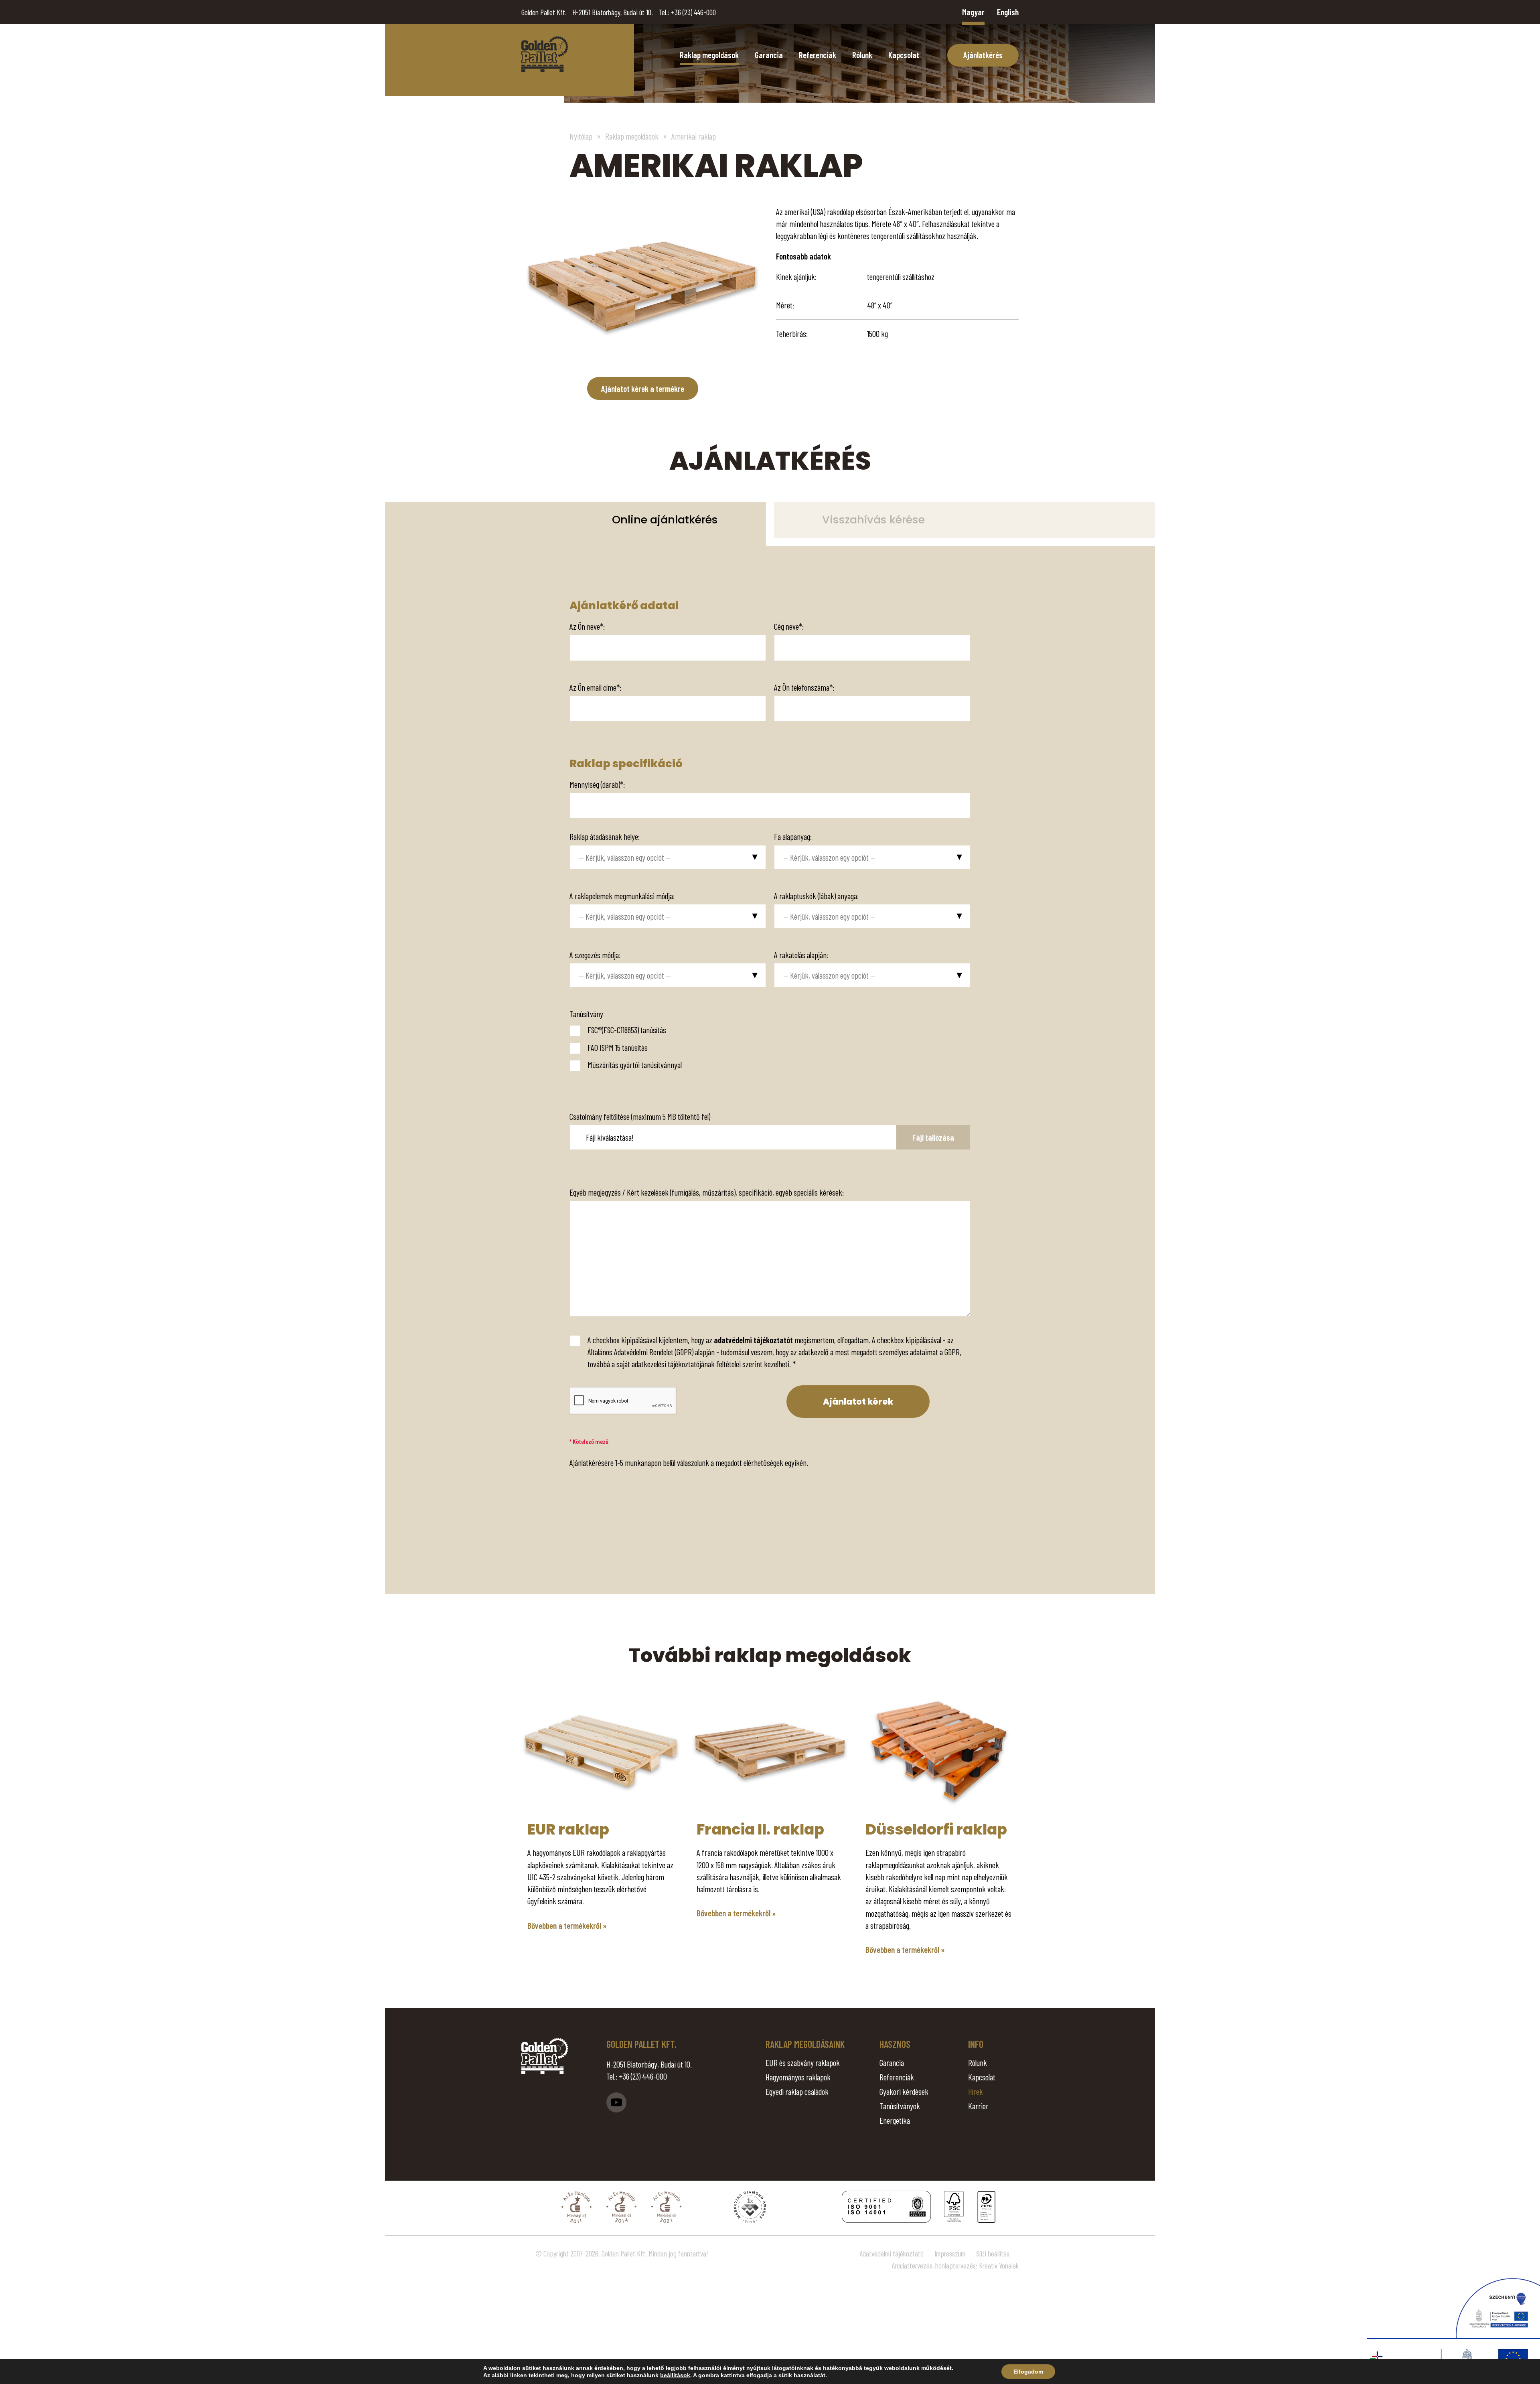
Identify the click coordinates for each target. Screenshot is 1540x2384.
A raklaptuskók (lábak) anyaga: (816, 896)
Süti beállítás (993, 2253)
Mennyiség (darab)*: (597, 784)
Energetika (895, 2120)
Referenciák (818, 55)
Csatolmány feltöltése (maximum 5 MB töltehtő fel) (640, 1116)
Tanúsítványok (900, 2106)
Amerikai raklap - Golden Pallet (545, 54)
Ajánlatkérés (983, 55)
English (1008, 12)
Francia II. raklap (760, 1829)
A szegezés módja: (595, 955)
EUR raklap (568, 1829)
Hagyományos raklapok (798, 2077)
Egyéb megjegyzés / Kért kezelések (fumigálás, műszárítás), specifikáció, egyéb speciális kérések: (707, 1192)
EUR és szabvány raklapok (803, 2063)
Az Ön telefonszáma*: (804, 687)
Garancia (769, 55)
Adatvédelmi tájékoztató (892, 2253)
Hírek (976, 2091)
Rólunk (862, 55)
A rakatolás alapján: (801, 955)
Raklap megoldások (709, 55)
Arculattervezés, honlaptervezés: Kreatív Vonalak (955, 2265)
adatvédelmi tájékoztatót (753, 1340)
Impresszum (950, 2253)
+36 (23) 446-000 (693, 12)
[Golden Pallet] (545, 2056)
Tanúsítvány (586, 1014)
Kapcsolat (904, 55)
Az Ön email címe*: (595, 687)
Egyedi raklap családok (797, 2091)
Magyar (973, 12)
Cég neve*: (789, 626)
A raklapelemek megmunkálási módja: (622, 896)
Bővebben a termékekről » (567, 1925)
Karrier (978, 2106)
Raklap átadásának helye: (605, 836)
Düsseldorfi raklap (936, 1829)
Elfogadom (1028, 2372)
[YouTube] (616, 2102)
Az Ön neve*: (587, 626)
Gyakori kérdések (904, 2091)
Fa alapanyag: (793, 836)
